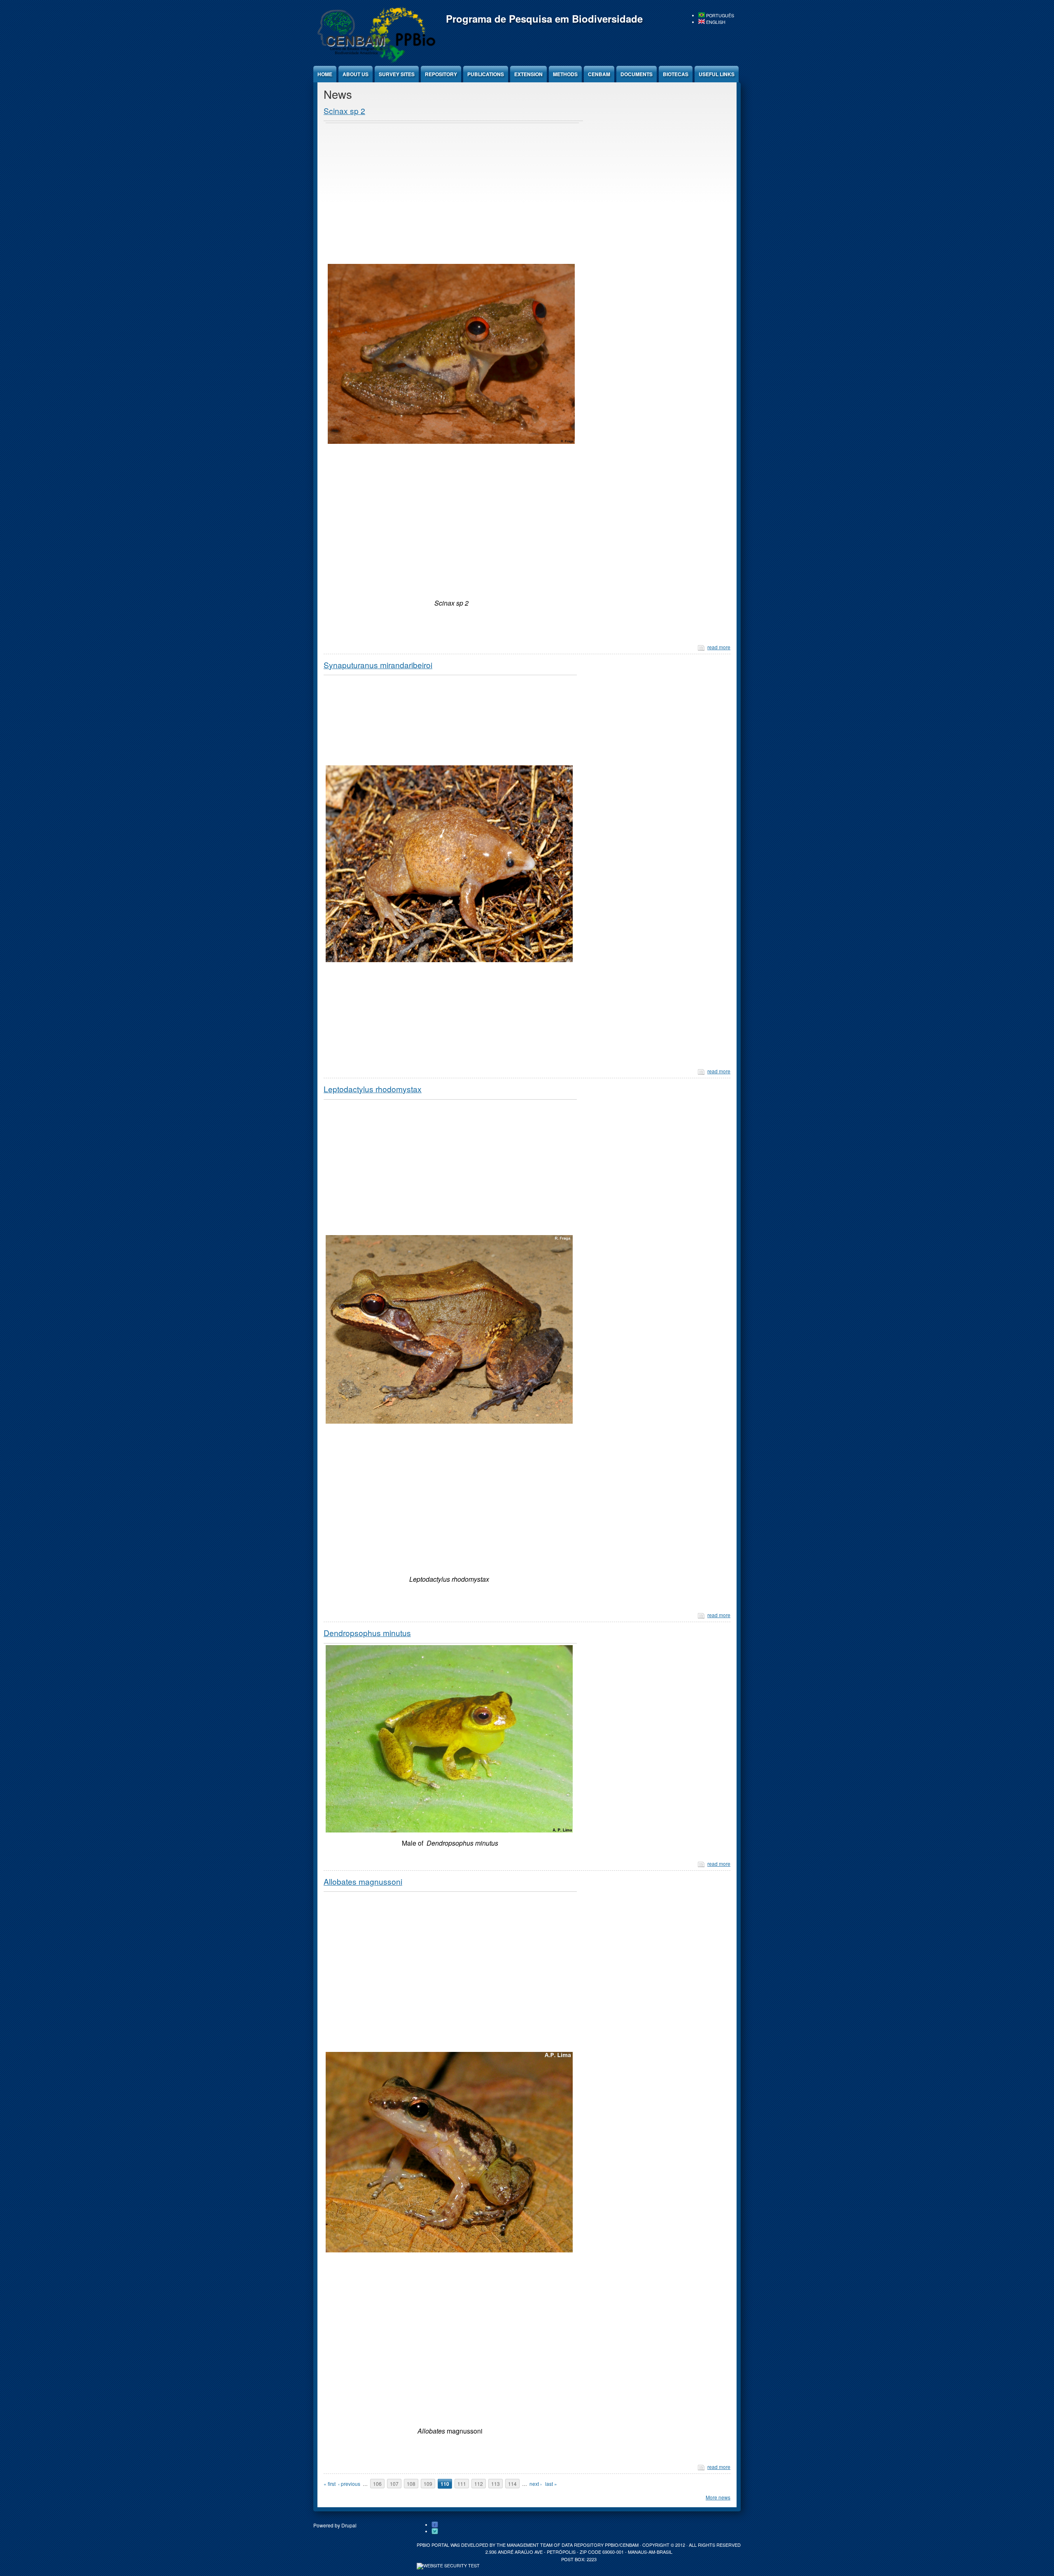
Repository (441, 74)
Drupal (349, 2525)
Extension (528, 74)
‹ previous (349, 2484)
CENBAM (599, 74)
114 (512, 2484)
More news (718, 2497)
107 (394, 2484)
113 (496, 2484)
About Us (356, 74)
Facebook (435, 2525)
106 (377, 2484)
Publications (486, 74)
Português (719, 15)
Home (325, 74)
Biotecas (676, 74)
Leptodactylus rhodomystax (373, 1089)
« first (330, 2484)
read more (719, 647)
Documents (637, 74)
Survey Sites (397, 74)
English (715, 22)
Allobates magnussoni (363, 1881)
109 (428, 2484)
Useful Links (717, 74)
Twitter (435, 2532)
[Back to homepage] (375, 62)
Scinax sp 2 (344, 111)
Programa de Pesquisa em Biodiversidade (544, 19)
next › (536, 2484)
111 (462, 2484)
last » (551, 2484)
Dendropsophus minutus (367, 1633)
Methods (565, 74)
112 (479, 2484)
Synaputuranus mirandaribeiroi (378, 665)
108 (411, 2484)
